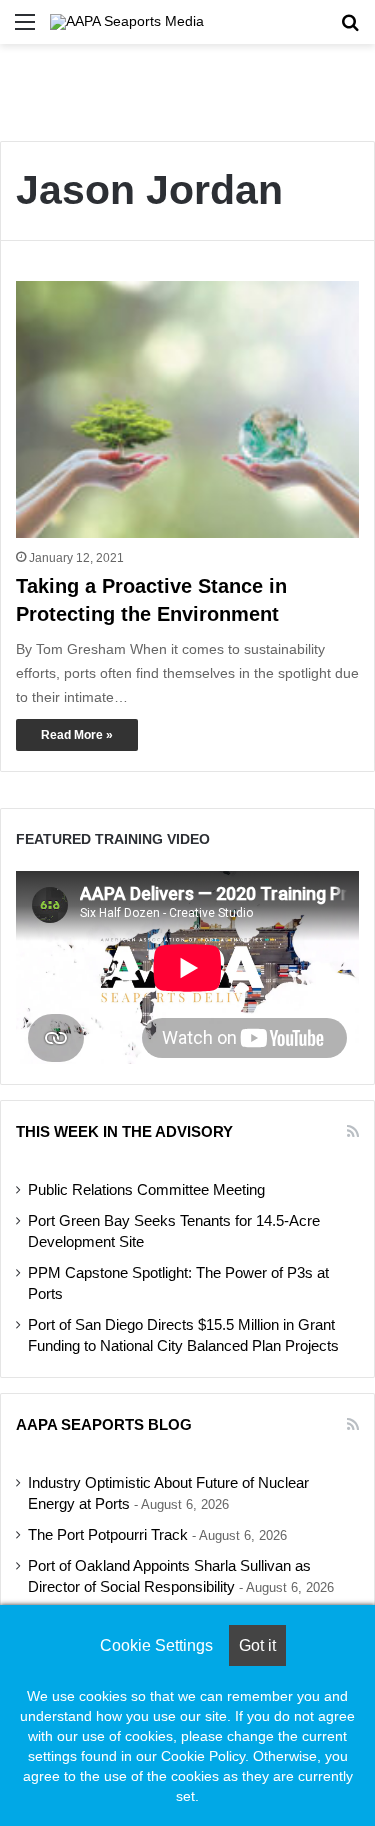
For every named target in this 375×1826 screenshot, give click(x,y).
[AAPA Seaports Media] (127, 22)
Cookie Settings (156, 1645)
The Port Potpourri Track (108, 1535)
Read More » (77, 735)
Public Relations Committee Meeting (146, 1190)
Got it (257, 1645)
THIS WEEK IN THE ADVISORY (124, 1131)
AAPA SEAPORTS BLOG (104, 1424)
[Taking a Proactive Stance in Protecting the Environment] (187, 409)
